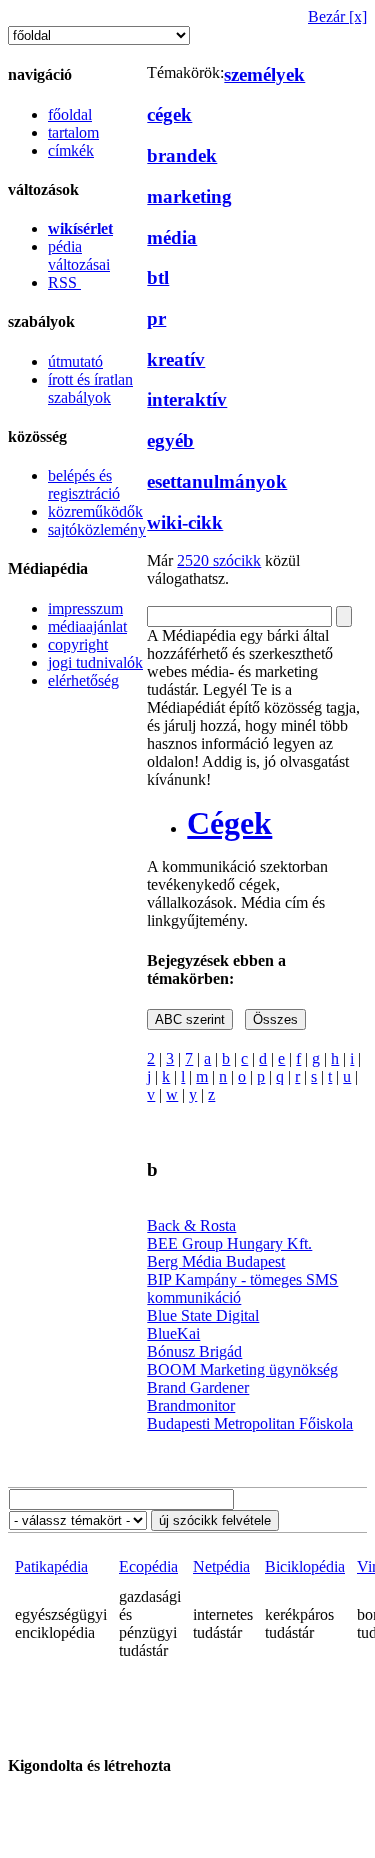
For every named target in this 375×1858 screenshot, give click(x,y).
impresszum (85, 608)
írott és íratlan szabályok (90, 388)
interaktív (187, 399)
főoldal (70, 114)
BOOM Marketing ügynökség (242, 1369)
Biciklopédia (305, 1566)
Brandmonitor (191, 1405)
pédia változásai (79, 255)
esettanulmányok (217, 481)
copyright (78, 644)
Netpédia (221, 1566)
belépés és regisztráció (84, 484)
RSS (64, 282)
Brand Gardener (198, 1387)
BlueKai (173, 1333)
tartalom (73, 132)
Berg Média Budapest (216, 1261)
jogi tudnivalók (95, 662)
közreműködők (95, 511)
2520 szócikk (219, 560)
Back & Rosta (191, 1225)
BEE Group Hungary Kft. (229, 1243)
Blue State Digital (203, 1315)
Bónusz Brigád (194, 1351)
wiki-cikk (185, 522)
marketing (189, 196)
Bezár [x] (337, 16)
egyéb (170, 440)
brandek (182, 155)
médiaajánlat (87, 626)
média (172, 237)
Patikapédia (51, 1566)
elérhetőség (83, 680)
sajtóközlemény (97, 529)
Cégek (229, 823)
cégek (169, 114)
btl (158, 277)
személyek (264, 74)
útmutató (75, 361)
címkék (71, 150)
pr (156, 318)
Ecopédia (148, 1566)
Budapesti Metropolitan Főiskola (250, 1423)
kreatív (176, 359)
